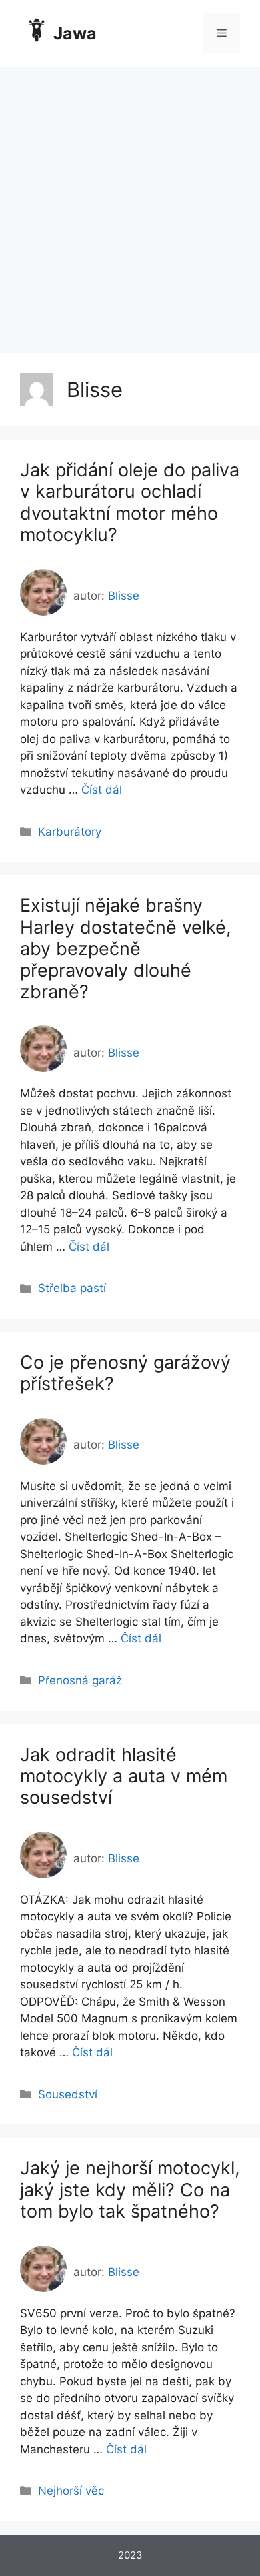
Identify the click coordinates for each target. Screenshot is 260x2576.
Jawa (75, 33)
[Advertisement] (130, 203)
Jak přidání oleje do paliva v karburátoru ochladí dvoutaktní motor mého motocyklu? (130, 502)
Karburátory (70, 832)
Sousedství (68, 2094)
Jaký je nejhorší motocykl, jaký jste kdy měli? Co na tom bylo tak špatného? (130, 2190)
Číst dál (102, 790)
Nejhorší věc (71, 2491)
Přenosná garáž (80, 1680)
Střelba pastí (72, 1288)
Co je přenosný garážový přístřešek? (125, 1373)
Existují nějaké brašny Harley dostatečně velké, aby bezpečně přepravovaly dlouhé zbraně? (126, 949)
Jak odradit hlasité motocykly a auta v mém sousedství (124, 1776)
